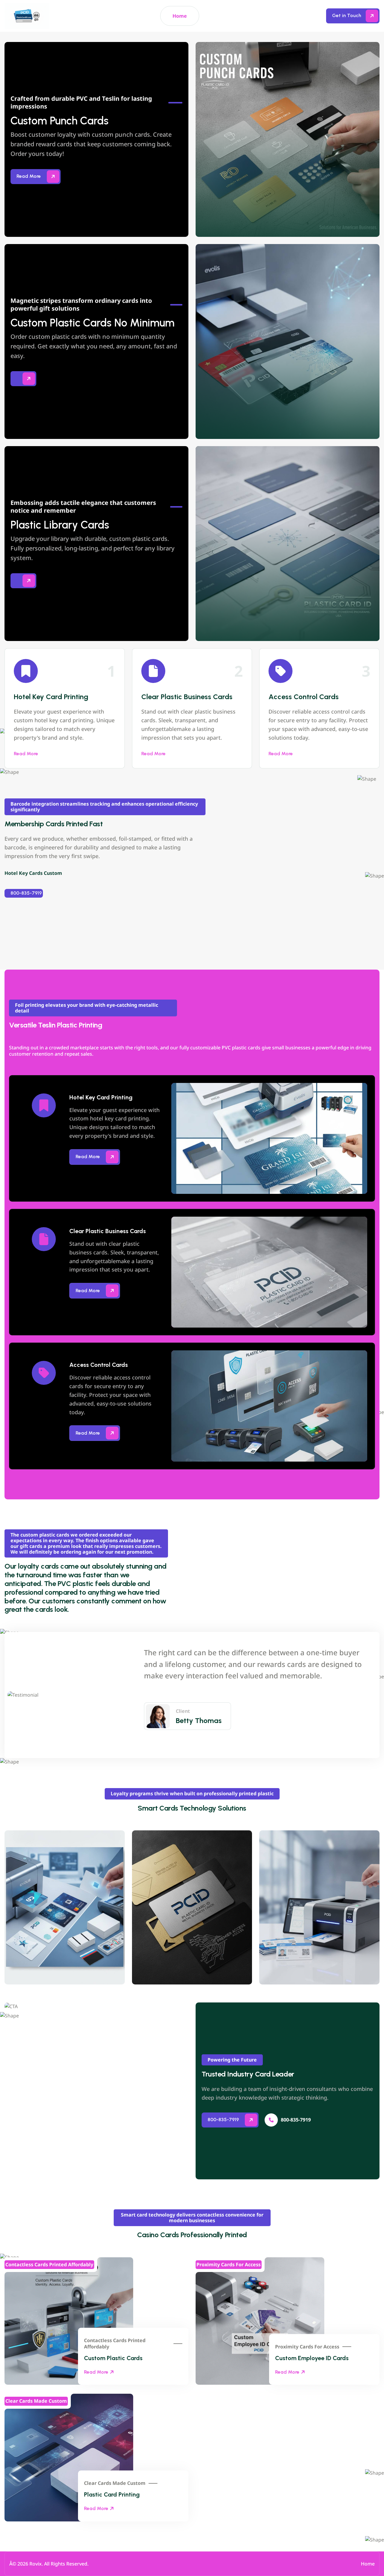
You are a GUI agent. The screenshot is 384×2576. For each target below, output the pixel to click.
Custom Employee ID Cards (312, 2358)
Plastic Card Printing (112, 2494)
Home (180, 16)
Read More (26, 754)
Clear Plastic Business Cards (187, 697)
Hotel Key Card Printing (51, 697)
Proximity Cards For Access (307, 2347)
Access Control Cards (304, 697)
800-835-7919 (26, 893)
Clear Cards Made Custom (115, 2483)
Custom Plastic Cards (113, 2358)
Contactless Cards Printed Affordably (115, 2344)
